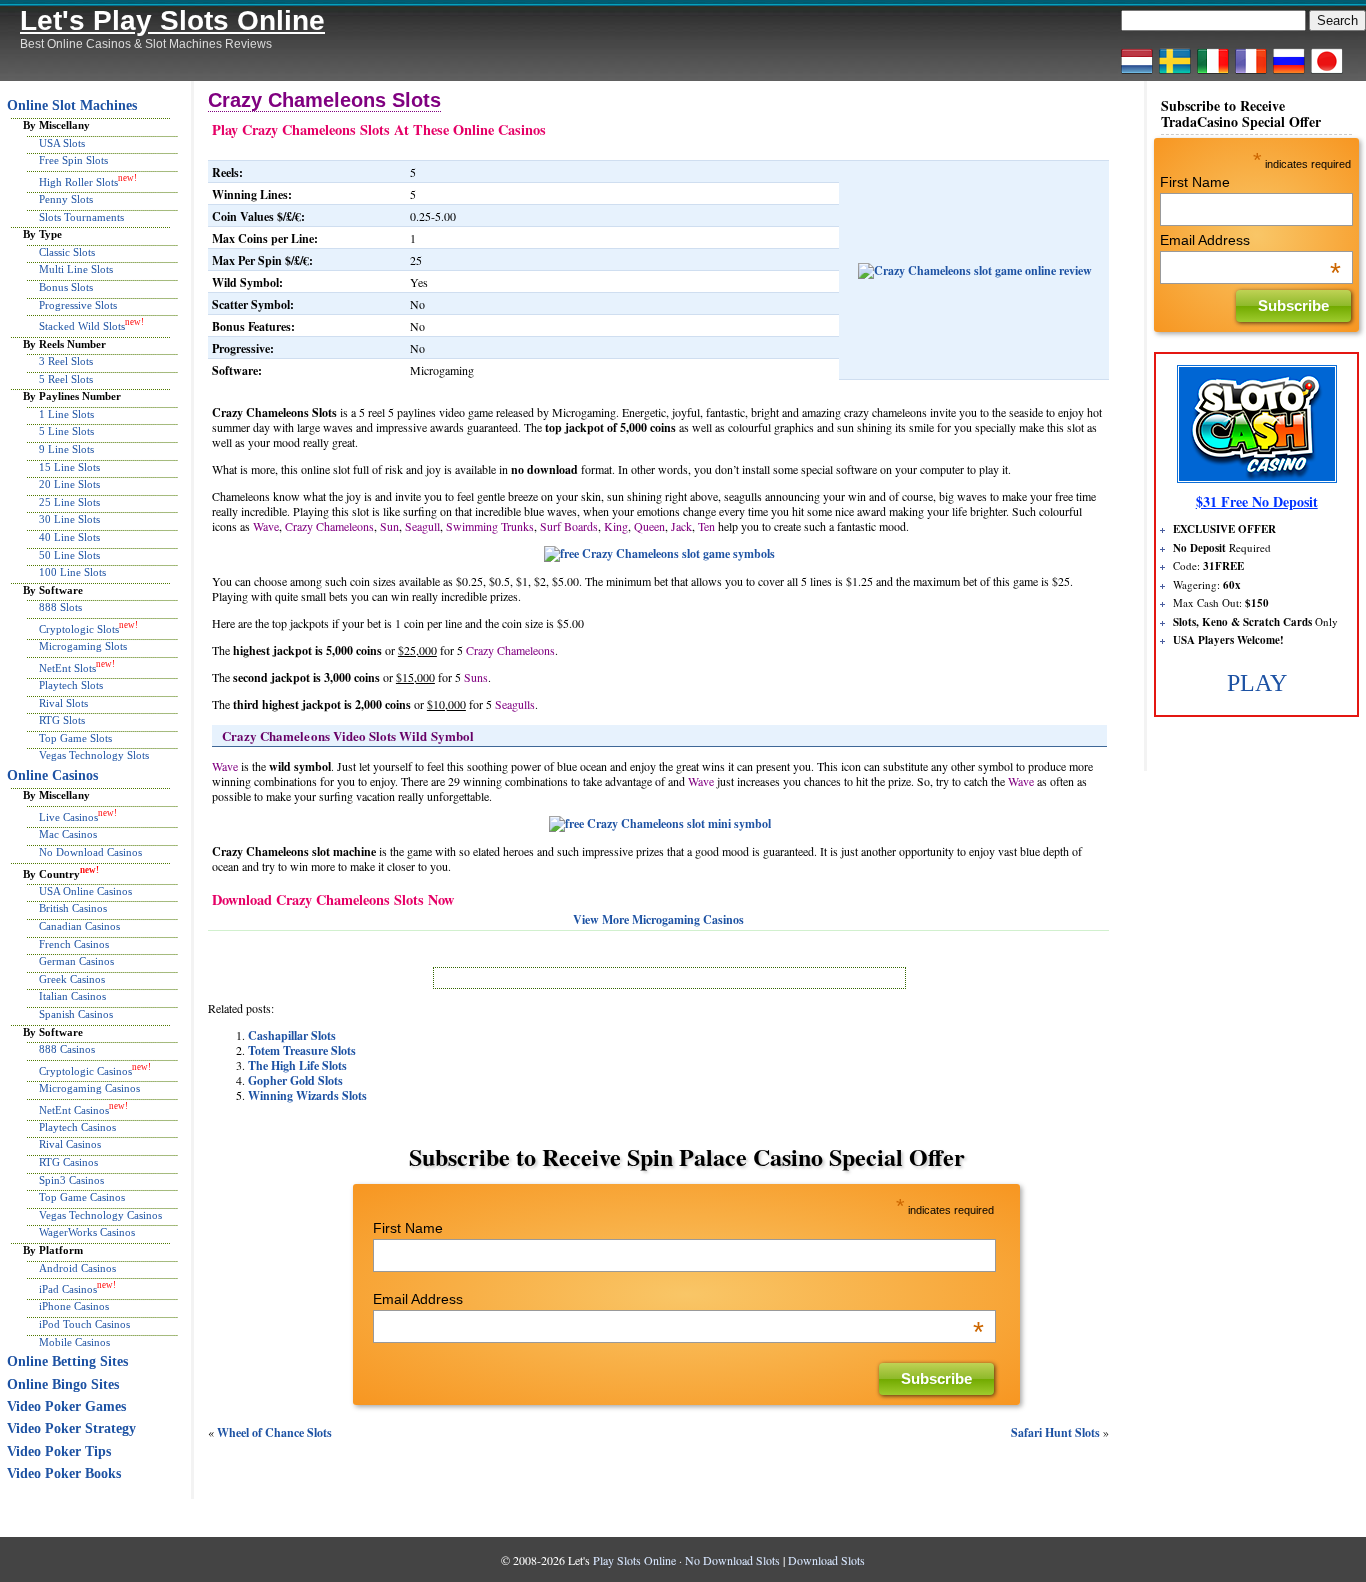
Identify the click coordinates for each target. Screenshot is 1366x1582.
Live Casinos (68, 817)
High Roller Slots (78, 182)
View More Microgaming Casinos (658, 919)
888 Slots (60, 607)
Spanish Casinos (76, 1014)
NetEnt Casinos (74, 1109)
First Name (408, 1228)
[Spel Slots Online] (1175, 73)
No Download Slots (732, 1560)
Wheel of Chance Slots (274, 1432)
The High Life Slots (297, 1065)
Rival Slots (63, 703)
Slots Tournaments (81, 217)
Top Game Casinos (82, 1197)
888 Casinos (67, 1049)
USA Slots (62, 143)
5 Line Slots (66, 431)
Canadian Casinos (79, 926)
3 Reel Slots (66, 361)
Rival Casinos (70, 1144)
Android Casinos (77, 1268)
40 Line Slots (69, 537)
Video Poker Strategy (71, 1428)
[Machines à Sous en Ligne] (1251, 73)
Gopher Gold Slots (295, 1080)
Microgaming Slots (83, 646)
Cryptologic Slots (79, 629)
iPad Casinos (68, 1289)
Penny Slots (66, 199)
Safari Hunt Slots (1055, 1432)
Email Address (678, 1299)
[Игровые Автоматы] (1289, 73)
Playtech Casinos (77, 1127)
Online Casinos (52, 775)
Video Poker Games (66, 1406)
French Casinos (74, 944)
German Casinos (76, 961)
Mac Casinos (68, 834)
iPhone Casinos (74, 1306)
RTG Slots (62, 720)
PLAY (1257, 683)
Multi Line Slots (76, 269)
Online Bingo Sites (63, 1384)
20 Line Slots (69, 484)
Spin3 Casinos (71, 1180)
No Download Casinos (90, 852)
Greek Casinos (72, 979)
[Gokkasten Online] (1137, 73)
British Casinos (73, 908)
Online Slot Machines (72, 105)
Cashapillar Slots (292, 1035)
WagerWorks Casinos (87, 1232)
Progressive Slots (78, 305)
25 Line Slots (69, 502)
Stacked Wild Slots (82, 326)
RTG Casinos (68, 1162)
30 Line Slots (69, 519)
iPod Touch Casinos (84, 1324)
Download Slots (826, 1560)
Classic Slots (67, 252)
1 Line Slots (66, 414)
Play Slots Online (634, 1560)
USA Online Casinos (85, 891)
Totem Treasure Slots (302, 1050)
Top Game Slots (75, 738)
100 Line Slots (72, 572)
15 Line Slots (69, 467)
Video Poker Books (64, 1473)
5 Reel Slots (66, 379)
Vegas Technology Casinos (100, 1215)
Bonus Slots (66, 287)
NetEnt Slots (67, 668)
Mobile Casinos (74, 1342)
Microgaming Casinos (89, 1088)
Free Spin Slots (73, 160)
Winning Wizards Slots (307, 1095)
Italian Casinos (72, 996)
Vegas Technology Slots (94, 755)
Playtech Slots (71, 685)
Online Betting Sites (67, 1361)
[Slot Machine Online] (1213, 73)
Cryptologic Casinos (85, 1070)
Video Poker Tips (59, 1451)
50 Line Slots (69, 555)
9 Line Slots (66, 449)
